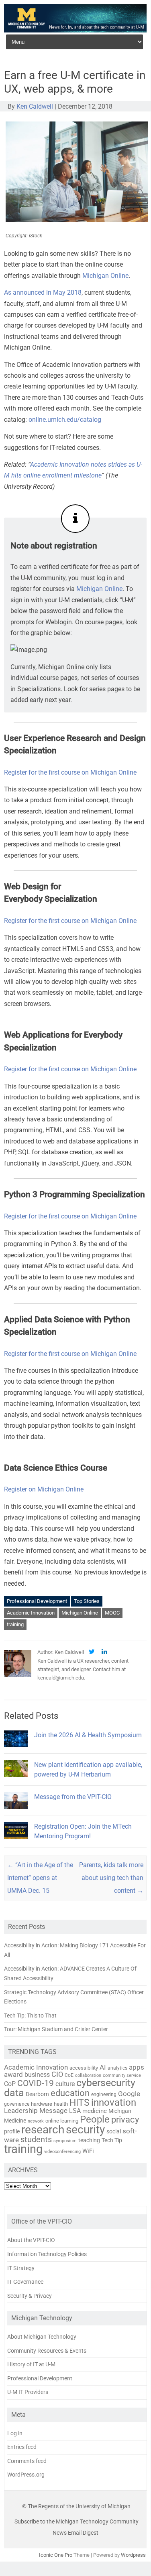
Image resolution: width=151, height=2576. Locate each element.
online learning (62, 2121)
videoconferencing (62, 2151)
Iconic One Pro (56, 2555)
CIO (57, 2074)
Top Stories (87, 1601)
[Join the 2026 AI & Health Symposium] (16, 1751)
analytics (117, 2068)
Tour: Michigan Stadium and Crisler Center (56, 2029)
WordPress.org (26, 2475)
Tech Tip (112, 2140)
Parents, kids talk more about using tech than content (111, 1878)
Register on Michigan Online (44, 1489)
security (85, 2130)
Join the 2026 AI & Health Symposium (88, 1735)
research (43, 2130)
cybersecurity (106, 2083)
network (36, 2121)
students (36, 2139)
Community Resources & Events (47, 2351)
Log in (15, 2433)
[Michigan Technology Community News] (75, 30)
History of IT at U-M (31, 2364)
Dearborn (37, 2094)
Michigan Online (105, 276)
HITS (80, 2103)
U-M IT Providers (28, 2392)
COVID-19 (36, 2083)
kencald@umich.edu (61, 1678)
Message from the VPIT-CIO (73, 1797)
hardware (42, 2104)
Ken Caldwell (35, 106)
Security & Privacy (30, 2296)
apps (137, 2067)
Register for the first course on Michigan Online (70, 772)
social (114, 2131)
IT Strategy (21, 2268)
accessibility (84, 2068)
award (13, 2074)
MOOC (112, 1613)
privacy (125, 2120)
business (37, 2075)
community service (122, 2075)
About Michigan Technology (42, 2337)
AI (103, 2067)
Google (129, 2094)
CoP (10, 2084)
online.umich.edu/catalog (65, 420)
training (15, 1624)
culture (65, 2084)
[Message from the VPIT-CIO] (16, 1812)
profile (12, 2131)
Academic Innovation (31, 1613)
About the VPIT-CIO (31, 2240)
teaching (89, 2140)
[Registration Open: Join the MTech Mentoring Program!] (16, 1842)
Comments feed (27, 2461)
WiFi (88, 2151)
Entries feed (22, 2447)
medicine (95, 2111)
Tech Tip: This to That (30, 2015)
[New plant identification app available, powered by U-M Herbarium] (16, 1780)
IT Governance (25, 2282)
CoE (69, 2075)
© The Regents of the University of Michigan (76, 2506)
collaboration (88, 2075)
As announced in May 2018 (43, 292)
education (70, 2093)
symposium (65, 2141)
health (61, 2104)
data (14, 2093)
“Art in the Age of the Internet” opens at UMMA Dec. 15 (40, 1878)
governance (17, 2104)
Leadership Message (36, 2111)
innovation (114, 2102)
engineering (104, 2094)
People (95, 2119)
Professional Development (37, 1601)
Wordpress (133, 2555)
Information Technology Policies (47, 2254)
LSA (75, 2111)
